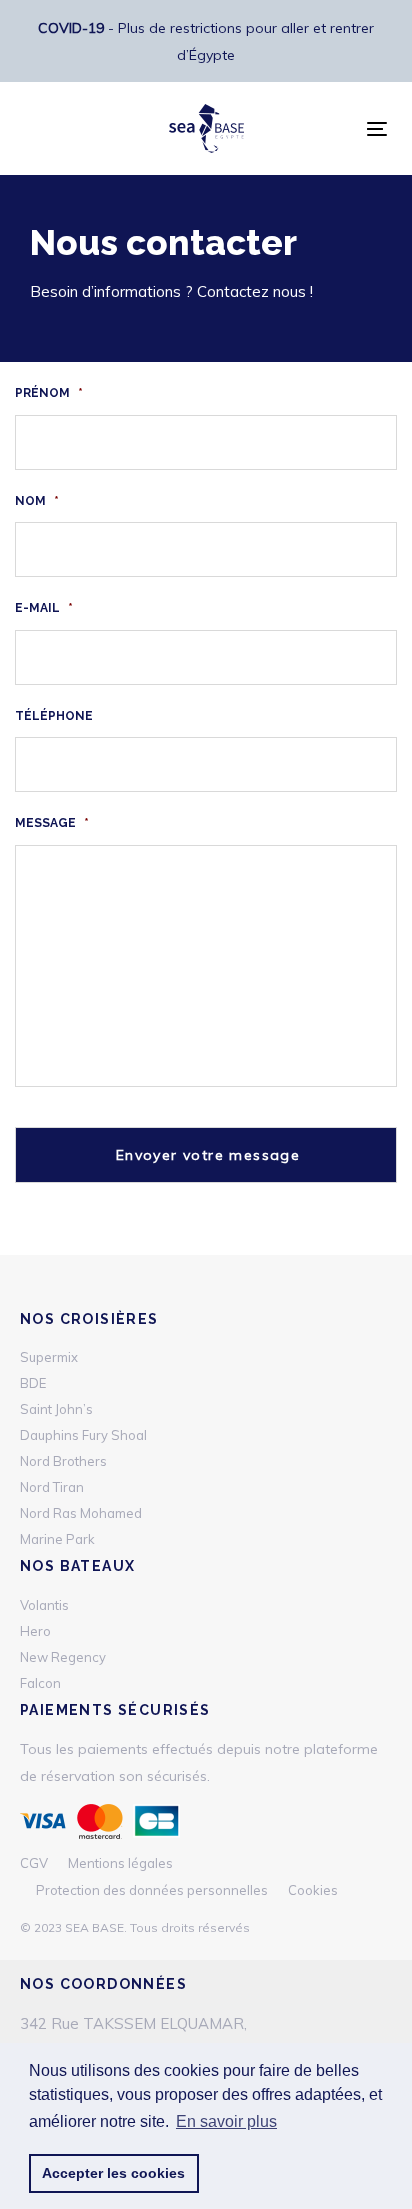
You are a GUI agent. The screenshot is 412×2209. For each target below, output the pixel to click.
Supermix (49, 1357)
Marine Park (57, 1539)
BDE (33, 1383)
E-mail (44, 608)
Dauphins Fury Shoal (83, 1435)
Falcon (40, 1683)
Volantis (44, 1605)
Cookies (313, 1890)
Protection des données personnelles (152, 1890)
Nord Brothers (63, 1461)
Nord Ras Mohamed (81, 1513)
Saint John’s (56, 1409)
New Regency (63, 1657)
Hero (35, 1631)
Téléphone (54, 716)
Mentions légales (120, 1863)
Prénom (49, 393)
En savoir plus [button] (226, 2121)
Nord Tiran (52, 1487)
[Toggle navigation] (377, 128)
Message (52, 823)
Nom (37, 501)
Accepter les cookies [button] (113, 2173)
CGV (34, 1863)
